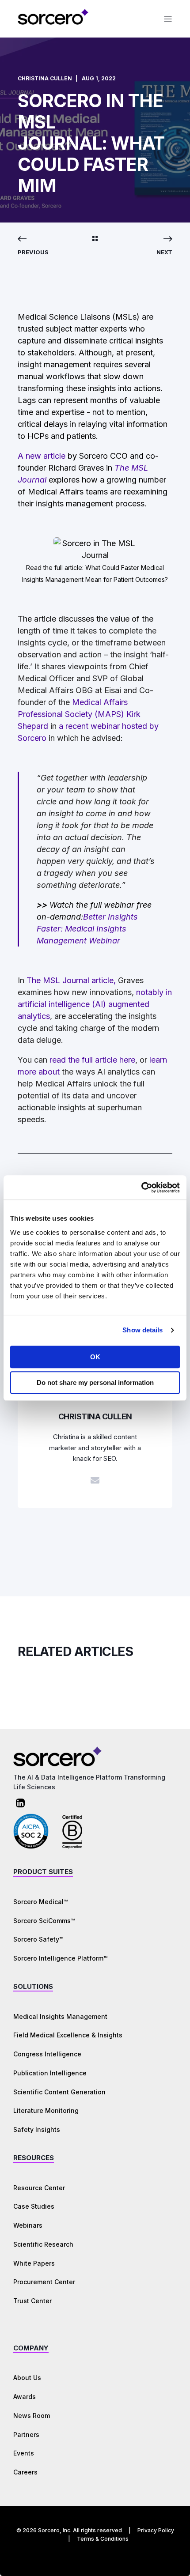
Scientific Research (43, 2244)
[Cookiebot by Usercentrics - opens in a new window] (141, 1188)
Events (24, 2453)
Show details (142, 1330)
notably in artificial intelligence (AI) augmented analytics (95, 1004)
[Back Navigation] (95, 239)
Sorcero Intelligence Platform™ (60, 1958)
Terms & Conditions (103, 2539)
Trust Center (32, 2301)
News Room (32, 2416)
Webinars (28, 2225)
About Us (27, 2378)
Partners (26, 2435)
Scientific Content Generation (59, 2092)
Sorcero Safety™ (38, 1939)
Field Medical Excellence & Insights (68, 2035)
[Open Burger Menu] (168, 19)
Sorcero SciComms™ (44, 1921)
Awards (25, 2397)
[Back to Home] (53, 23)
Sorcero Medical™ (40, 1902)
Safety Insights (37, 2129)
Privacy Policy (156, 2530)
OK (95, 1357)
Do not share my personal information (95, 1382)
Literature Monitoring (46, 2110)
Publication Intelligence (50, 2073)
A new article (42, 456)
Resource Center (39, 2188)
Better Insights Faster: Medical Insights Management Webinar (87, 929)
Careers (25, 2472)
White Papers (34, 2263)
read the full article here (92, 1060)
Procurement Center (44, 2282)
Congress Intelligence (47, 2054)
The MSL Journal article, (71, 980)
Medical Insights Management (60, 2016)
